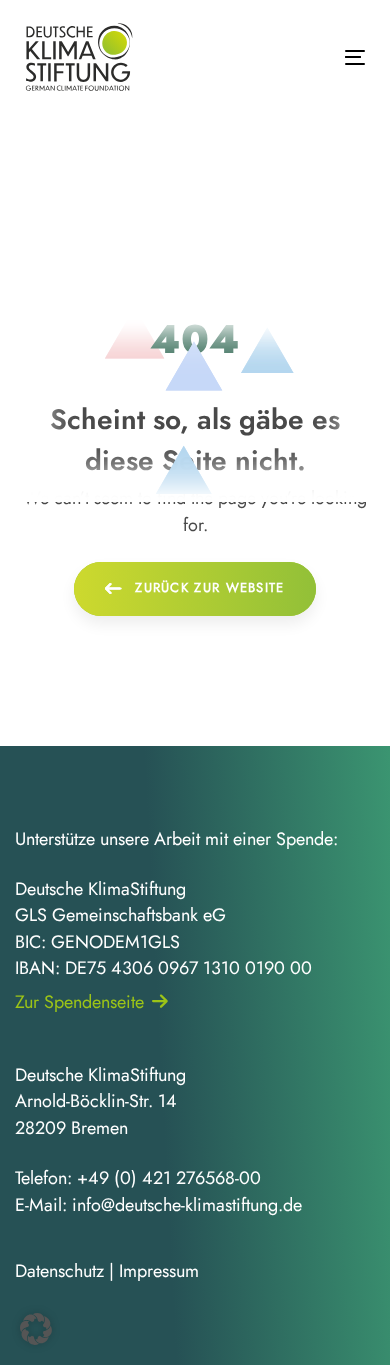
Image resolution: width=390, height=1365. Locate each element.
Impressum (159, 1271)
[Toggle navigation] (308, 57)
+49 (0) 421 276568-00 (169, 1178)
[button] (36, 1329)
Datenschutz (59, 1271)
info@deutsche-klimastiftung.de (187, 1205)
